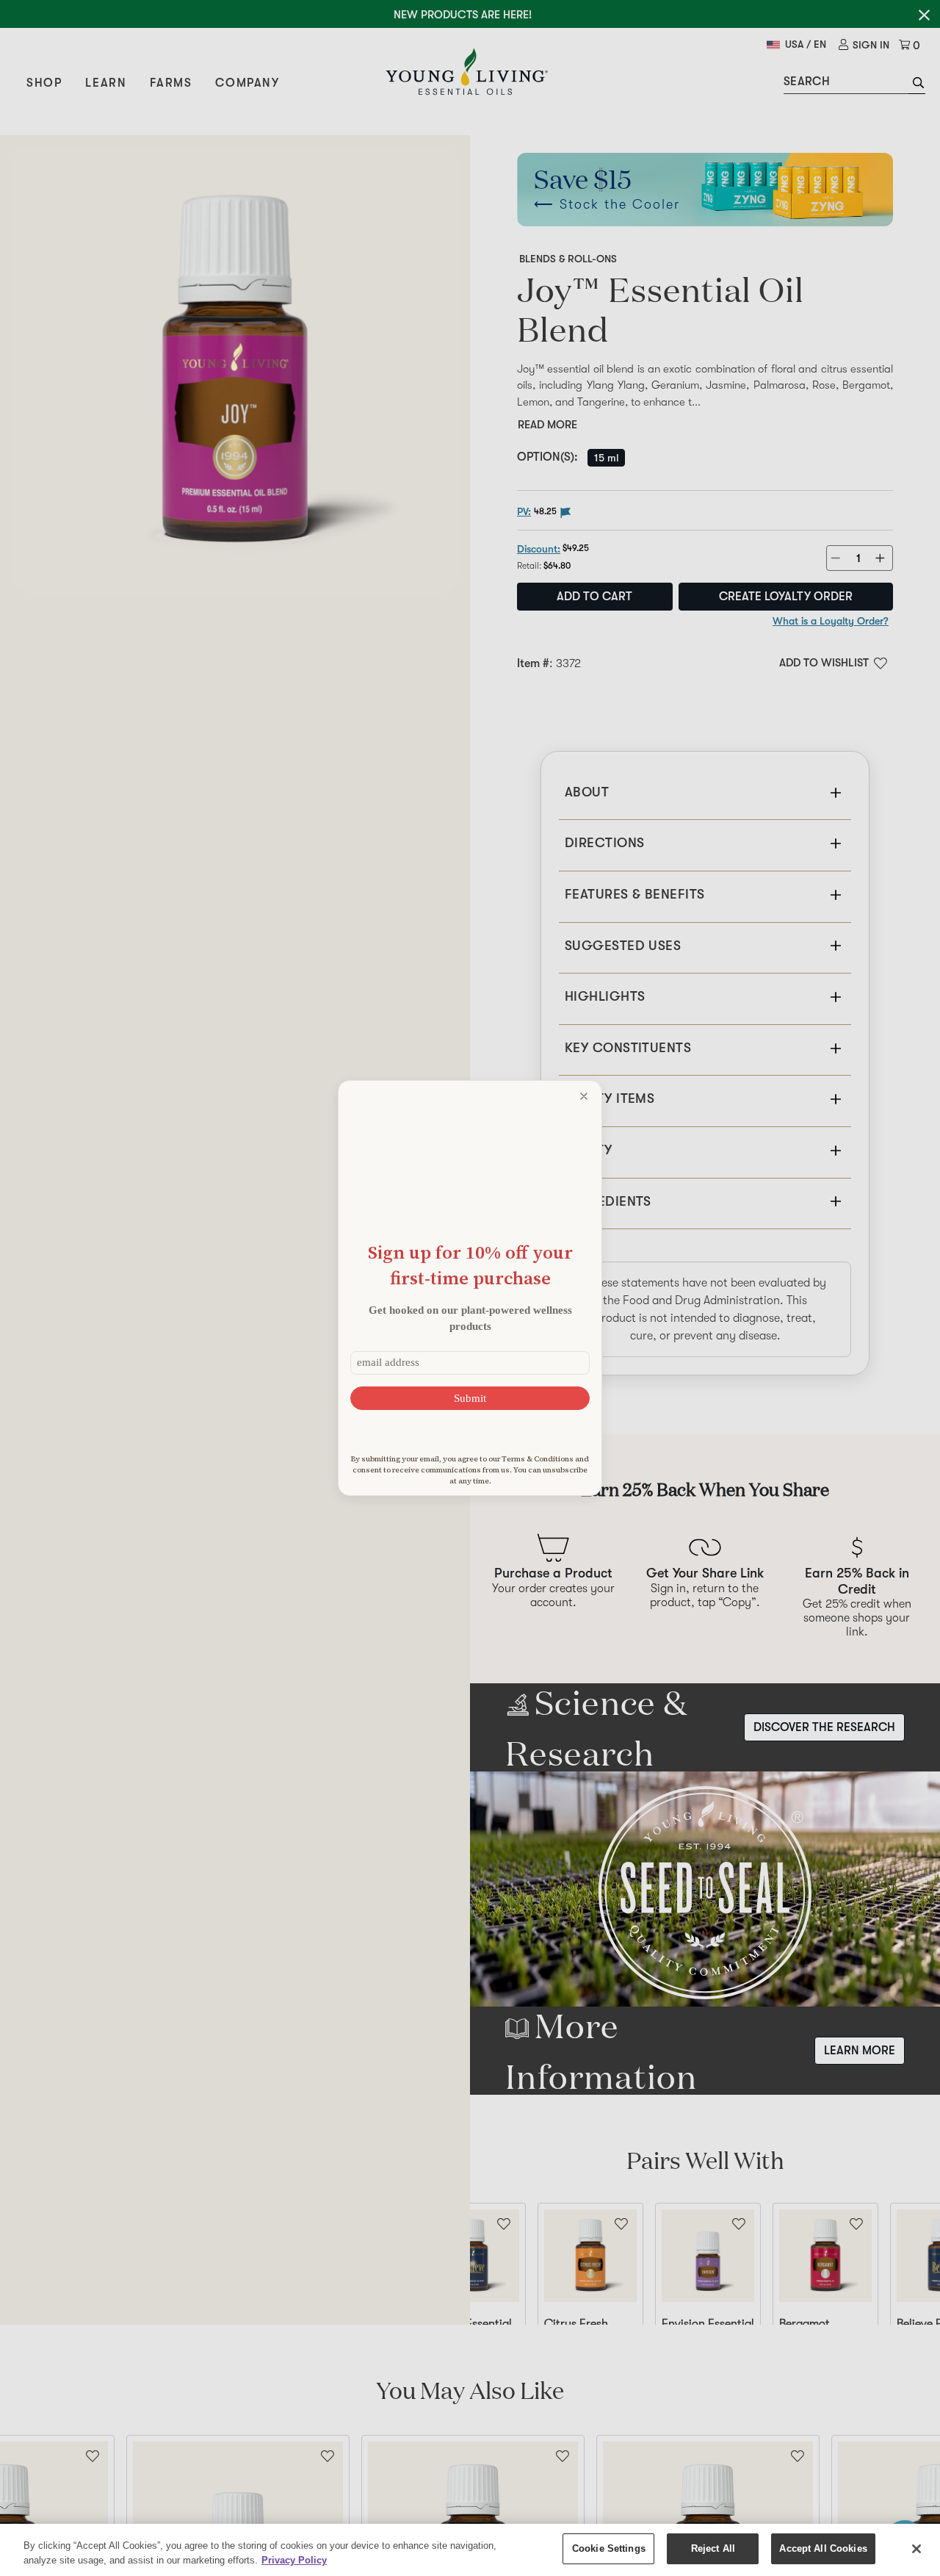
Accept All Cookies (823, 2548)
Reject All (713, 2548)
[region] (470, 2550)
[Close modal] (584, 1096)
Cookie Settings (609, 2548)
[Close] (916, 2549)
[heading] (470, 1265)
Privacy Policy (294, 2560)
